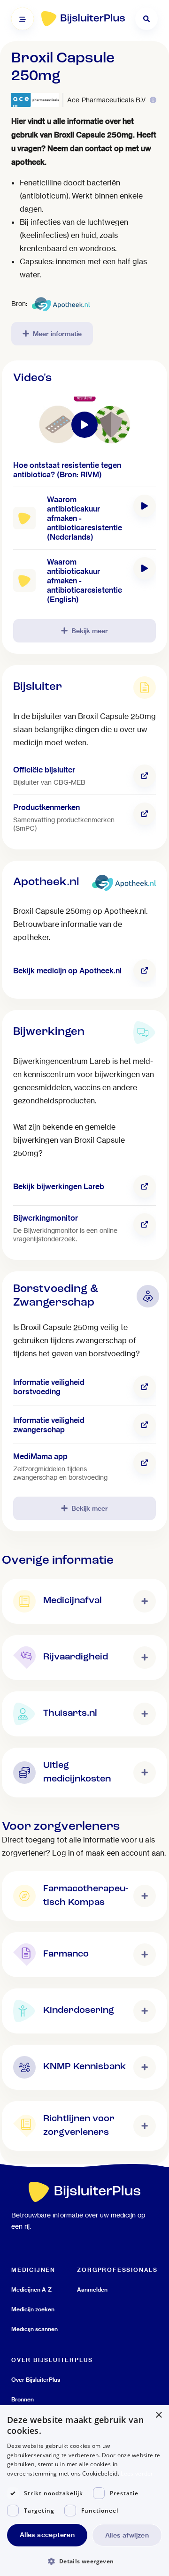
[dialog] (84, 2491)
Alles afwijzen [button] (127, 2535)
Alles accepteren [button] (47, 2535)
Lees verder (137, 2473)
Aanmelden (92, 2289)
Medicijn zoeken (33, 2309)
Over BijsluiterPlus (36, 2380)
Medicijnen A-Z (31, 2289)
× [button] (158, 2415)
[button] (84, 2561)
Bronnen (23, 2399)
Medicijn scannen (35, 2329)
